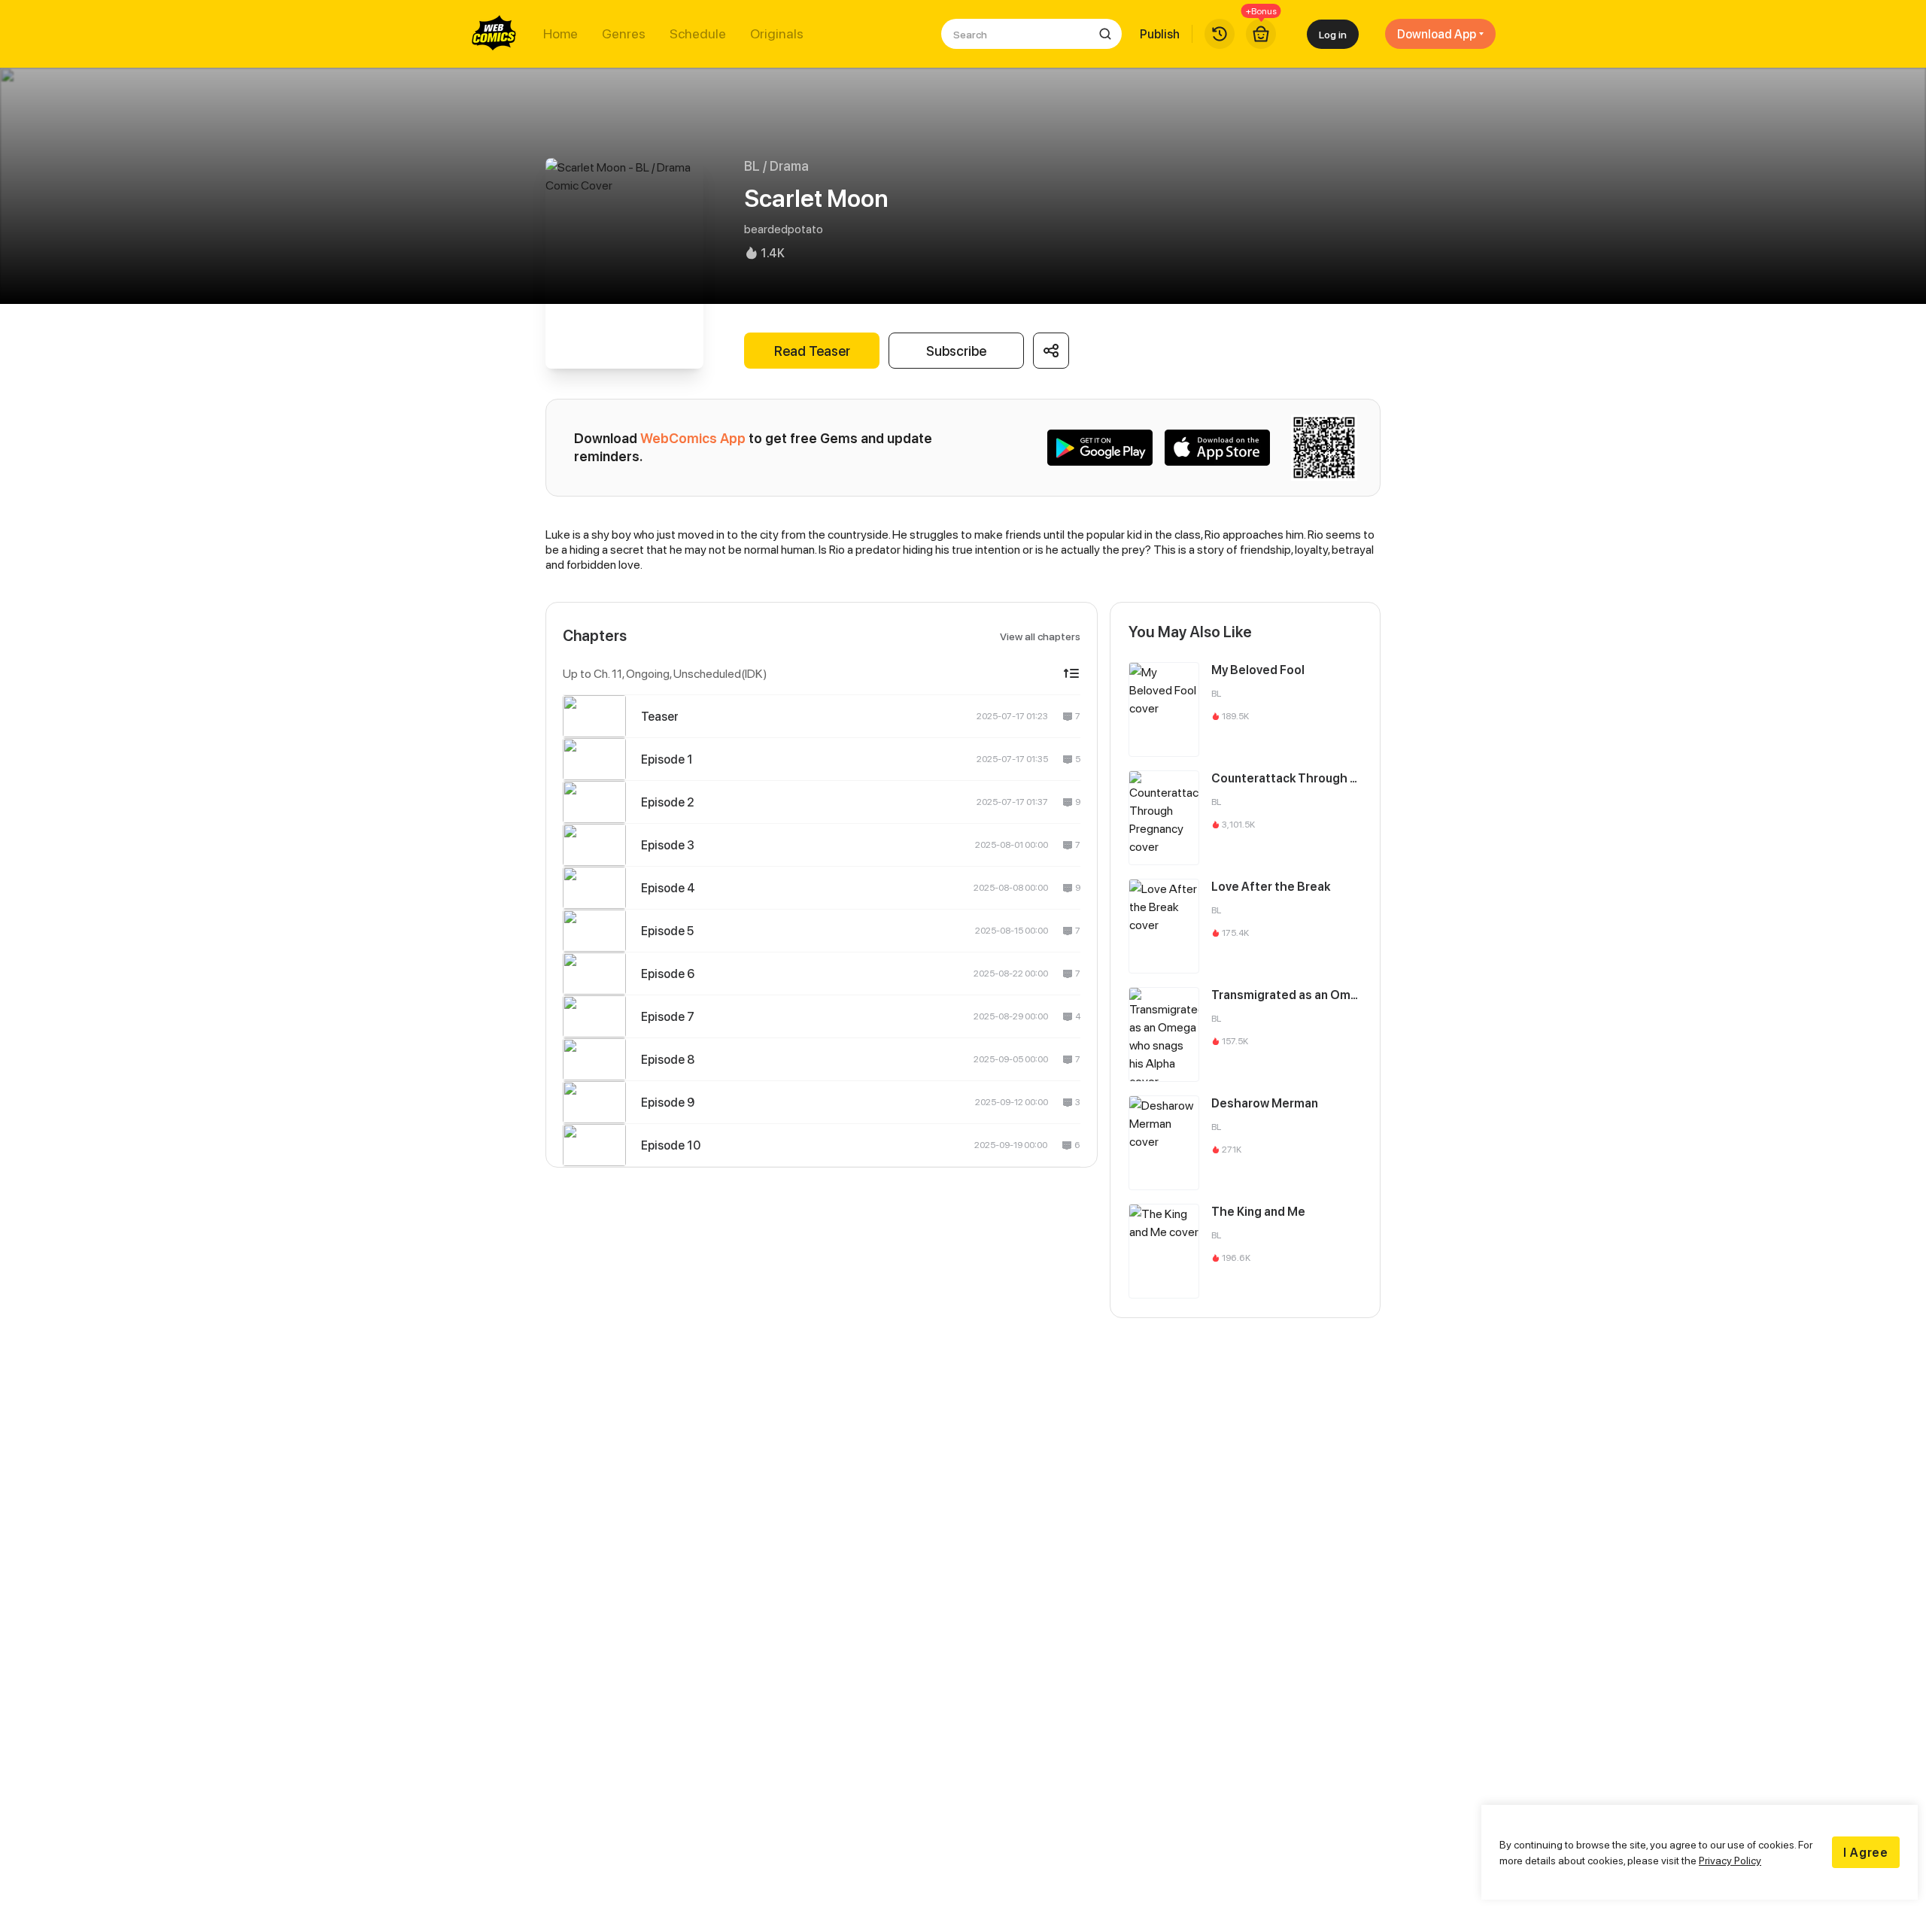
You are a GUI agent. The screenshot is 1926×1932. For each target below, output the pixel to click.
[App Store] (1217, 448)
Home (560, 34)
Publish (1160, 34)
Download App (1437, 34)
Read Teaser (812, 351)
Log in (1333, 34)
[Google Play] (1100, 448)
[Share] (1051, 351)
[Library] (1220, 34)
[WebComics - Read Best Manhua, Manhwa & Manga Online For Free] (494, 34)
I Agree (1866, 1852)
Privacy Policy (1730, 1860)
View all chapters (1040, 636)
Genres (624, 34)
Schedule (698, 34)
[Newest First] (1071, 673)
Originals (777, 34)
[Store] (1261, 34)
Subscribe (956, 351)
